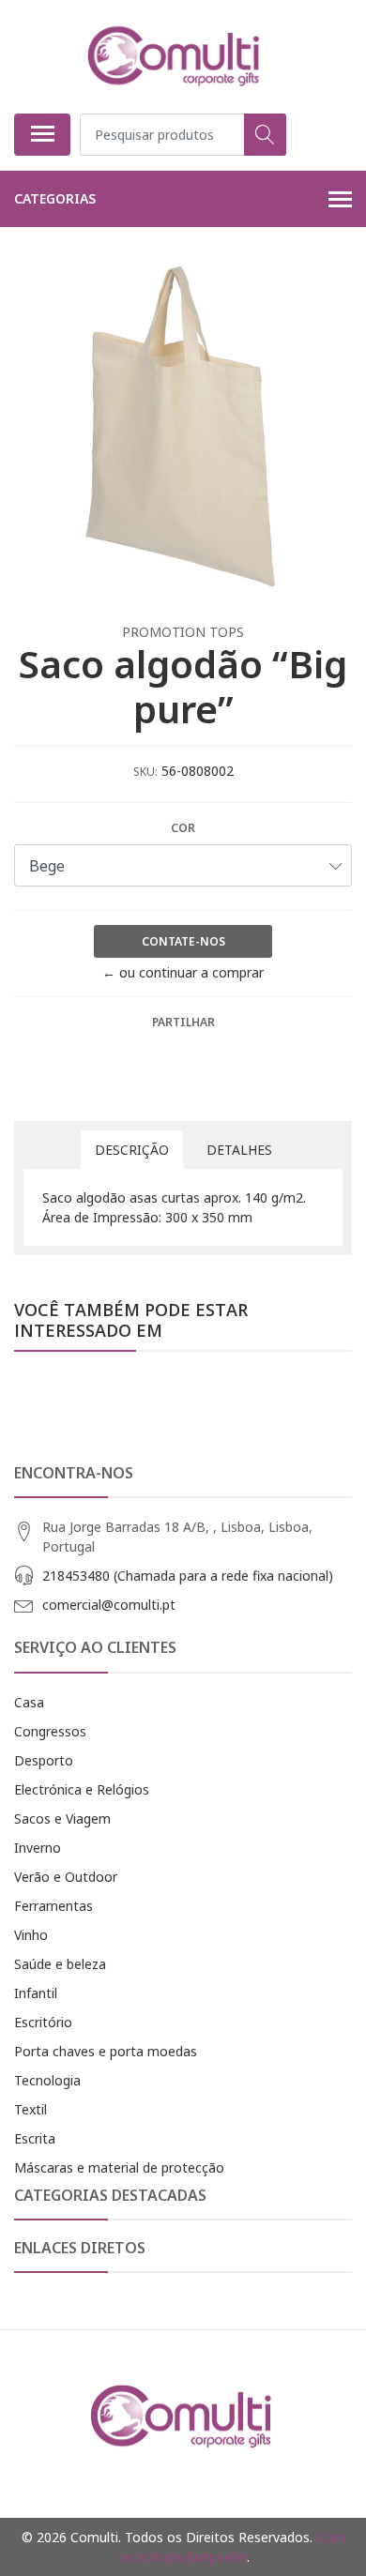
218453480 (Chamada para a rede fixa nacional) (188, 1576)
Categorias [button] (55, 198)
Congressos (50, 1731)
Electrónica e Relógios (82, 1789)
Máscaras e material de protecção (119, 2167)
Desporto (44, 1760)
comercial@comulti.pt (109, 1605)
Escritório (43, 2022)
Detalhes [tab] (239, 1150)
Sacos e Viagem (62, 1818)
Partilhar (183, 1022)
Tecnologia (47, 2080)
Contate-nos (183, 941)
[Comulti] (175, 56)
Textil (30, 2109)
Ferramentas (53, 1906)
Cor (183, 828)
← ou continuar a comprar (183, 972)
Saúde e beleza (60, 1964)
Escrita (35, 2138)
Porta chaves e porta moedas (106, 2051)
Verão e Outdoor (66, 1877)
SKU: (145, 772)
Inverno (38, 1848)
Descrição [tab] (132, 1150)
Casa (29, 1702)
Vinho (31, 1935)
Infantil (36, 1993)
